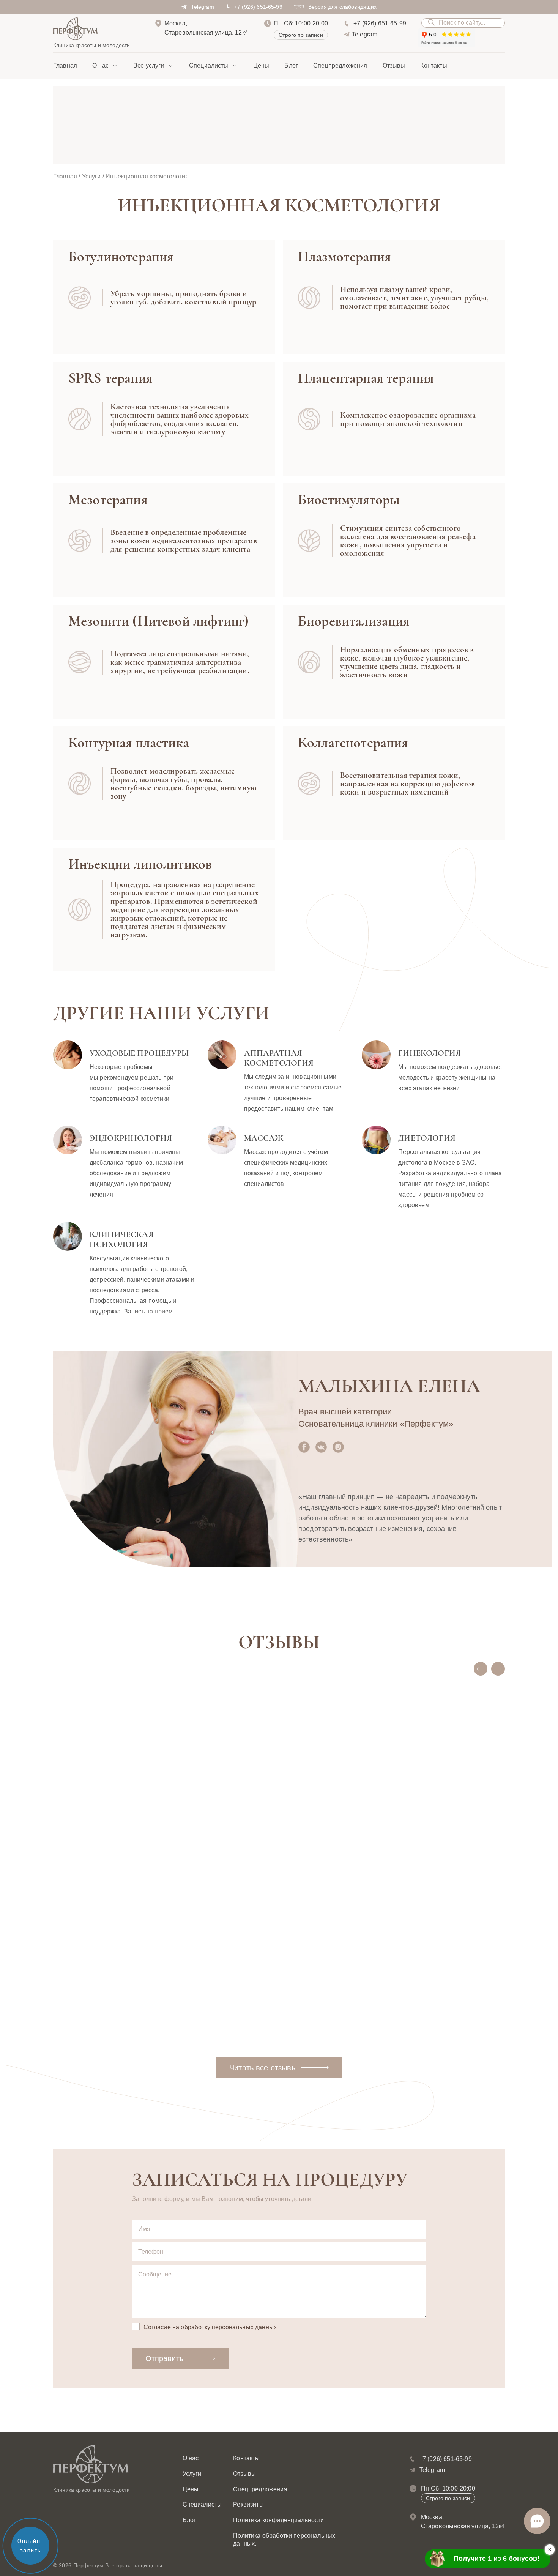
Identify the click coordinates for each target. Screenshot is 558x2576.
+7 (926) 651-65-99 (258, 7)
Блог (291, 65)
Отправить (164, 2358)
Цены (261, 65)
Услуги (91, 176)
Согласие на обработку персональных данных (210, 2327)
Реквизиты (248, 2504)
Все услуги (149, 65)
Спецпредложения (340, 65)
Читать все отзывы (263, 2068)
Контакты (433, 65)
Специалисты (209, 65)
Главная (65, 65)
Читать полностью (91, 2017)
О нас (100, 65)
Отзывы (394, 65)
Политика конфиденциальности (278, 2520)
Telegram (202, 7)
